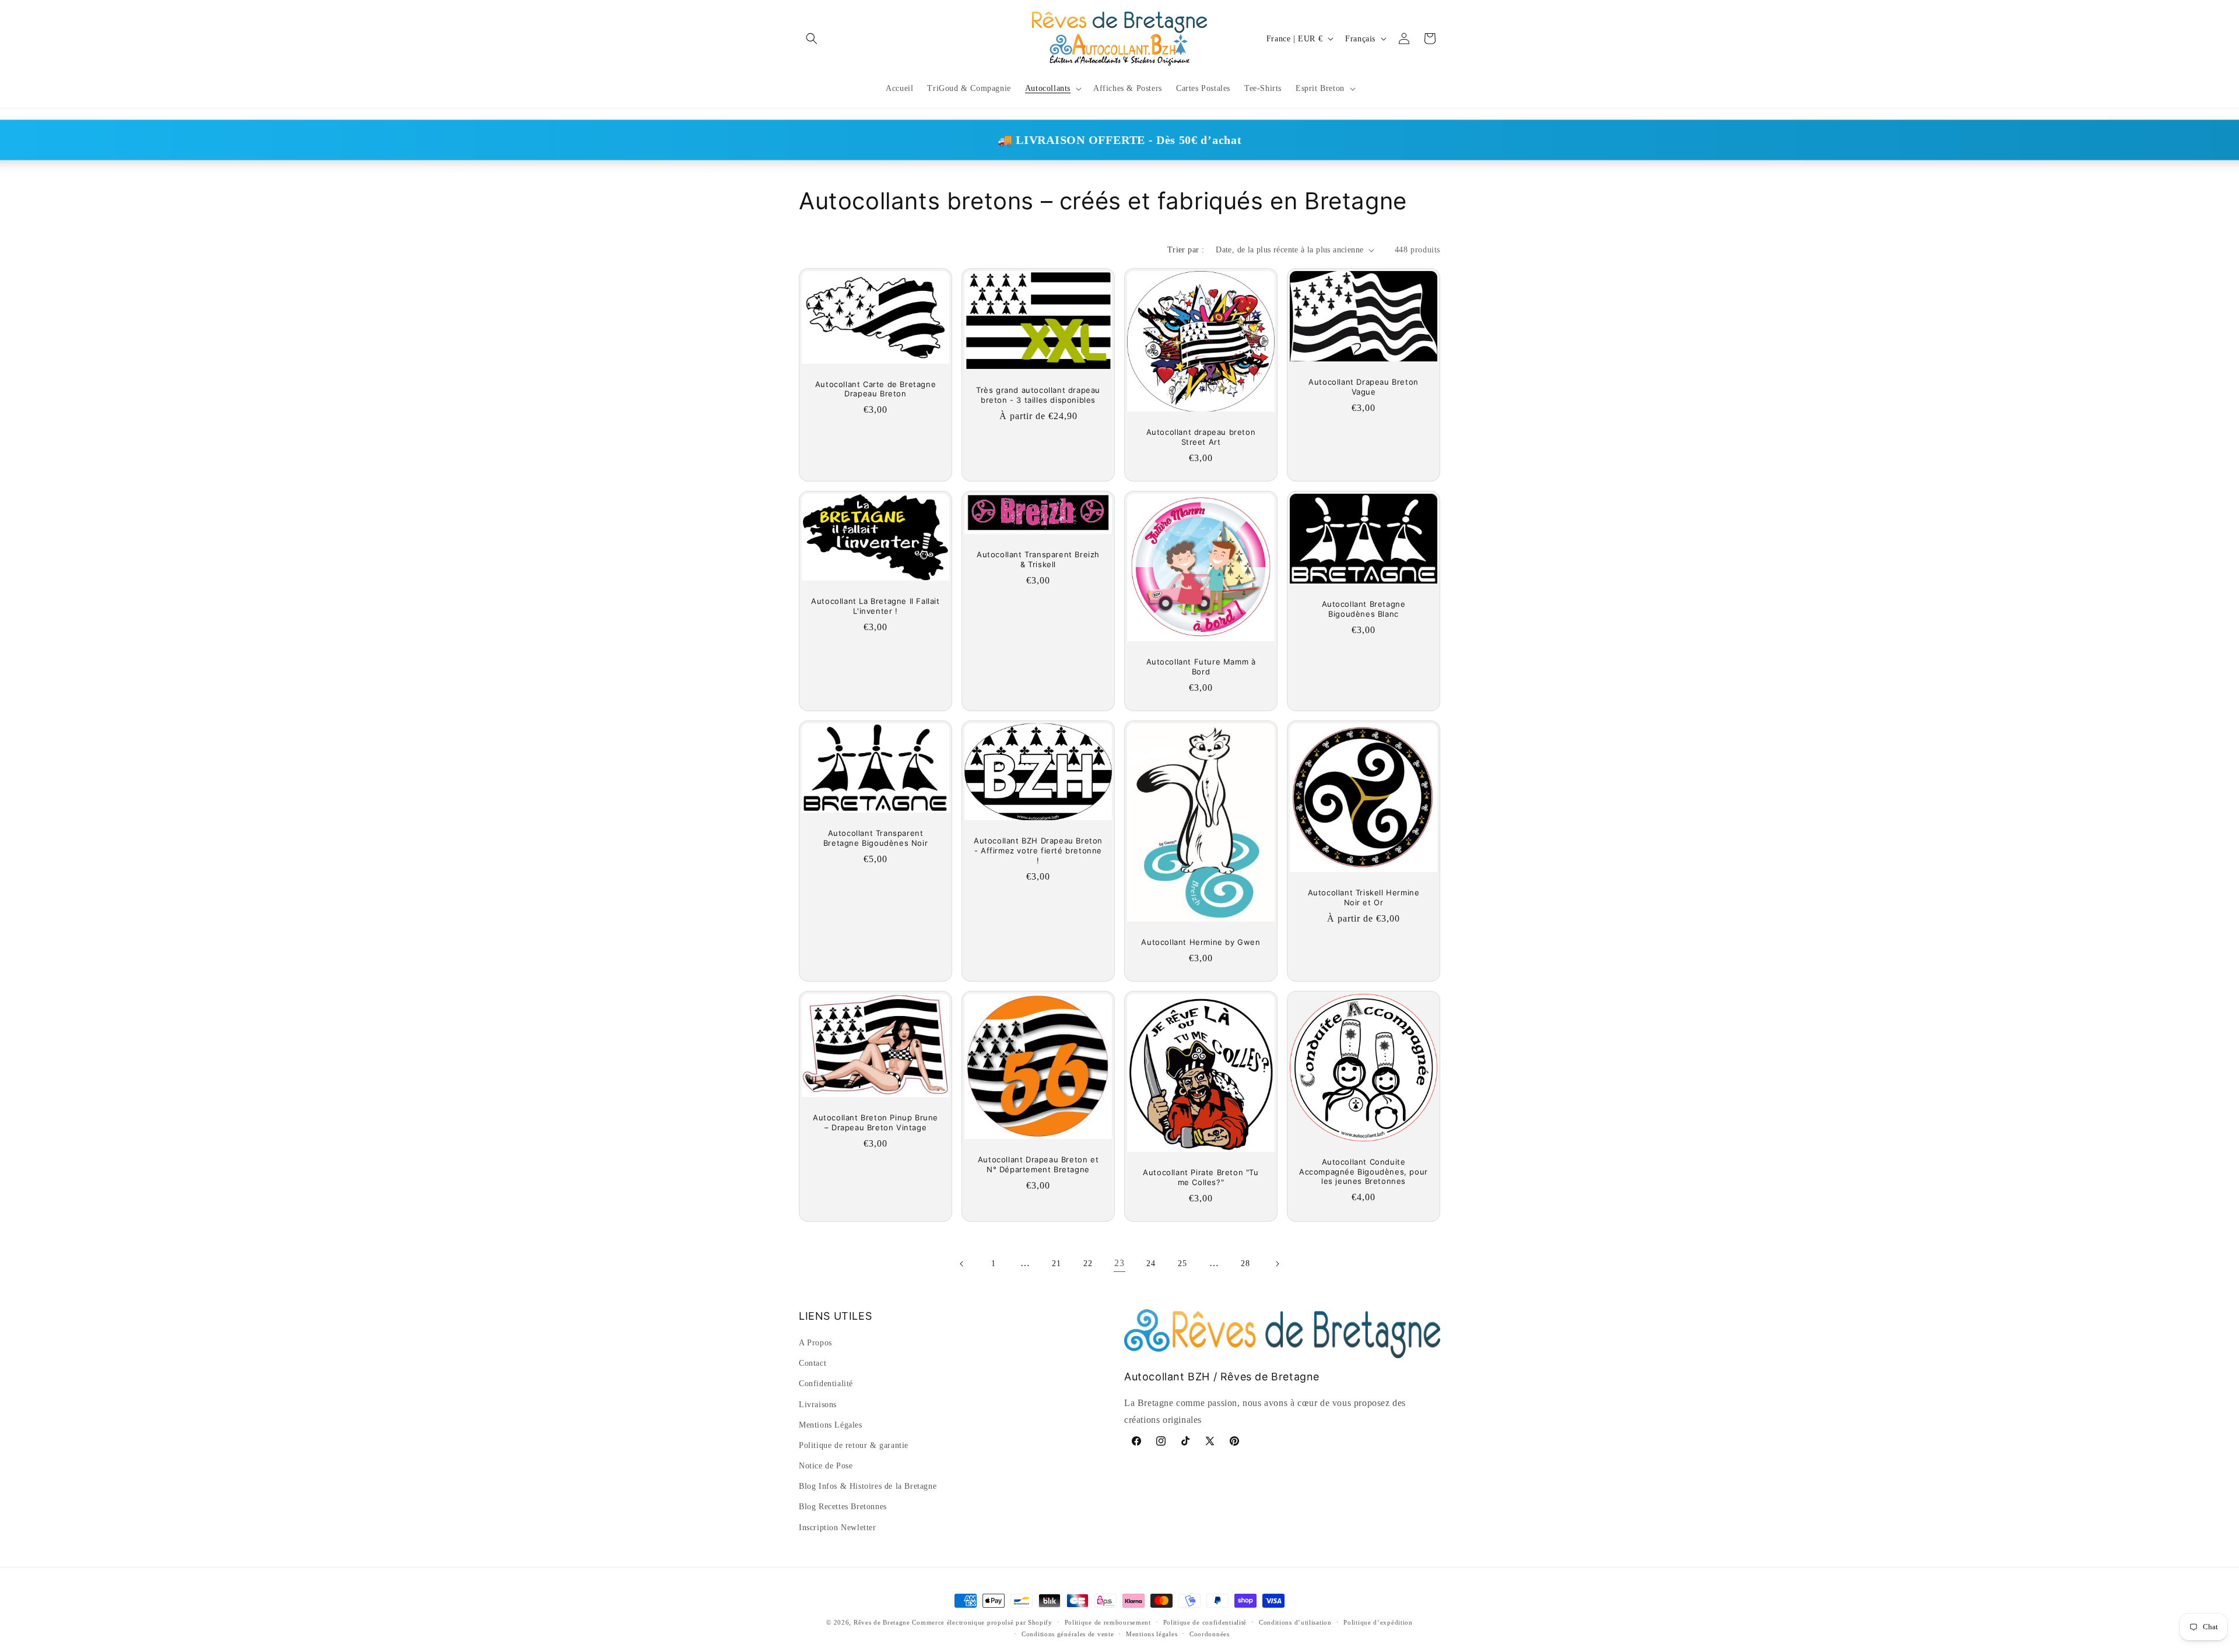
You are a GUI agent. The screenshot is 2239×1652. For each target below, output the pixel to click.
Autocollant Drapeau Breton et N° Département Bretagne (1038, 1164)
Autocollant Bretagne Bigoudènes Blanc (1364, 609)
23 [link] (1119, 1263)
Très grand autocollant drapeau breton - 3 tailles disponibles (1038, 395)
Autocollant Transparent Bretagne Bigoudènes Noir (875, 838)
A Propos (815, 1343)
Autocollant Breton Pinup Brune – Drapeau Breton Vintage (875, 1122)
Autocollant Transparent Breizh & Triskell (1038, 560)
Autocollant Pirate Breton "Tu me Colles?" (1201, 1177)
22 (1088, 1263)
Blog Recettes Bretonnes (843, 1507)
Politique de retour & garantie (854, 1445)
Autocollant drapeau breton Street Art (1201, 437)
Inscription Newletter (838, 1528)
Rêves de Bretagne (882, 1622)
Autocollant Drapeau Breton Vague (1364, 387)
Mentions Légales (831, 1425)
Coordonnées (1210, 1634)
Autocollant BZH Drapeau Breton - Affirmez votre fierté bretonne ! (1038, 850)
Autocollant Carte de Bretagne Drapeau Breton (875, 389)
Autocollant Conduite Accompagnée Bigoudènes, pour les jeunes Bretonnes (1364, 1172)
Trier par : (1186, 250)
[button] (812, 38)
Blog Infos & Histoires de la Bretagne (868, 1487)
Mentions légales (1152, 1634)
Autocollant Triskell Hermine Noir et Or (1364, 897)
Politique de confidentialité (1205, 1622)
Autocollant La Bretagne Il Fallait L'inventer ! (875, 607)
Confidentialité (826, 1384)
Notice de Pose (826, 1466)
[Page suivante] (1277, 1264)
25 (1182, 1263)
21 (1056, 1263)
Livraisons (818, 1405)
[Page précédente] (962, 1264)
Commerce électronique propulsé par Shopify (982, 1622)
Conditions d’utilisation (1295, 1622)
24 (1151, 1263)
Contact (813, 1364)
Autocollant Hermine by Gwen (1201, 942)
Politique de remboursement (1108, 1622)
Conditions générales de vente (1068, 1634)
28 (1245, 1263)
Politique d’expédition (1378, 1622)
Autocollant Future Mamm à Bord (1201, 667)
